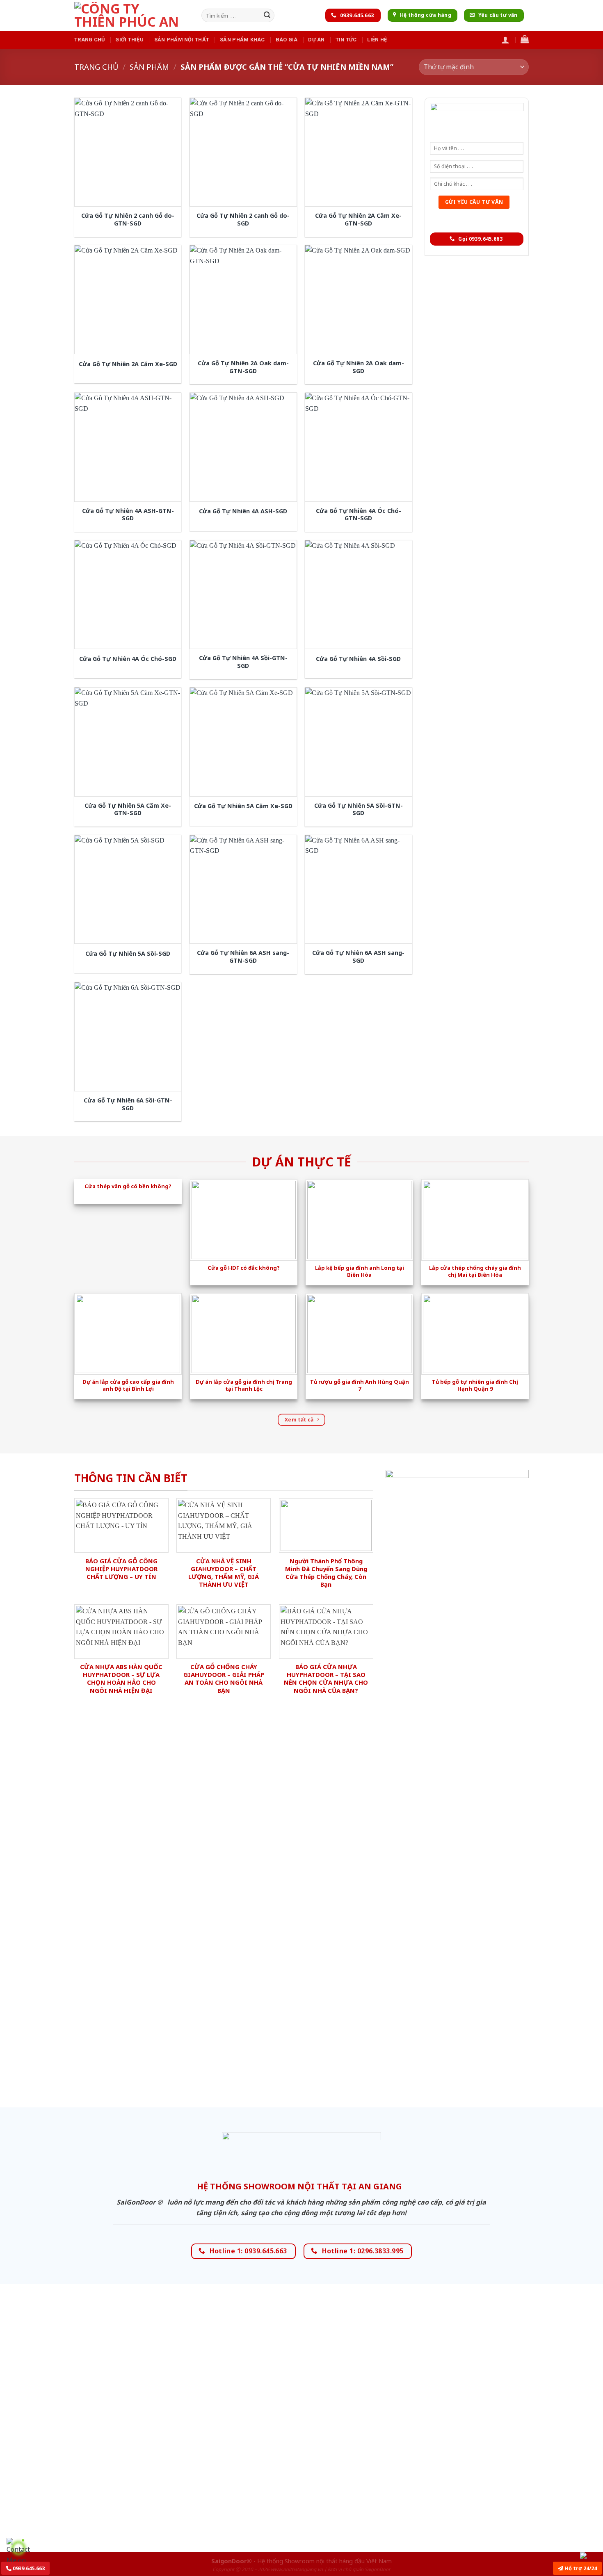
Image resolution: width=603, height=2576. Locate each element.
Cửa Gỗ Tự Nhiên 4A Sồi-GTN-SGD (243, 662)
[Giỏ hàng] (525, 39)
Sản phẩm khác (242, 40)
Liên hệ (377, 40)
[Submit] (267, 16)
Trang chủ (89, 40)
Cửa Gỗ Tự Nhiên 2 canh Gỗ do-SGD (243, 220)
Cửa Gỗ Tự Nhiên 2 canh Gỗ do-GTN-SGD (128, 220)
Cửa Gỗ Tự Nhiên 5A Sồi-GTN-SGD (359, 810)
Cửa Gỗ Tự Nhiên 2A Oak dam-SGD (359, 367)
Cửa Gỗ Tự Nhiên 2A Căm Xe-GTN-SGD (358, 220)
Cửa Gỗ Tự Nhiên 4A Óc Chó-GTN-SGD (359, 515)
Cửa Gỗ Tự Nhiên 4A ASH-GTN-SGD (128, 515)
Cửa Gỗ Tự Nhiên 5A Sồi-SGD (128, 954)
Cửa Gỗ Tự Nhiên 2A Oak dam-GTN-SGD (243, 367)
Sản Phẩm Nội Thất (182, 40)
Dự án (316, 40)
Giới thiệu (129, 40)
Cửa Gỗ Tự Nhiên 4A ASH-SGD (243, 511)
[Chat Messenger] (590, 2555)
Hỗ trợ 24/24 (580, 2568)
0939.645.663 (28, 2568)
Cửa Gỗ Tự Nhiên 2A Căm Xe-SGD (128, 364)
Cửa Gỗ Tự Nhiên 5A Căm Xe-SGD (243, 806)
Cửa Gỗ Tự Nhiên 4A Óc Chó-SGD (128, 659)
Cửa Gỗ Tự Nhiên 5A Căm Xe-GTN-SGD (128, 810)
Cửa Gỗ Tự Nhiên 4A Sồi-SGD (358, 659)
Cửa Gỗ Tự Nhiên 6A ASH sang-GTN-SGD (243, 957)
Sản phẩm (149, 67)
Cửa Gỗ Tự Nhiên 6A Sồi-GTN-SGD (128, 1104)
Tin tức (346, 40)
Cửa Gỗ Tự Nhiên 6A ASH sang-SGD (358, 957)
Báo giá (287, 40)
